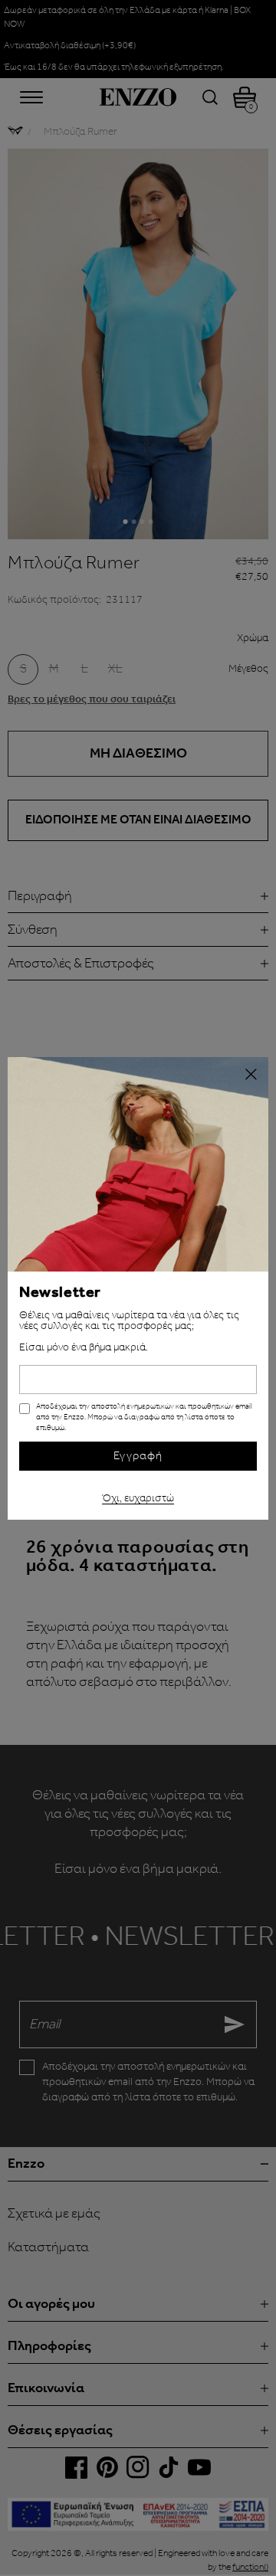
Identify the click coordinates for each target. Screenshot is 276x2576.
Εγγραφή (138, 1456)
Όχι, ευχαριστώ (138, 1496)
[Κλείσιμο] (251, 1075)
